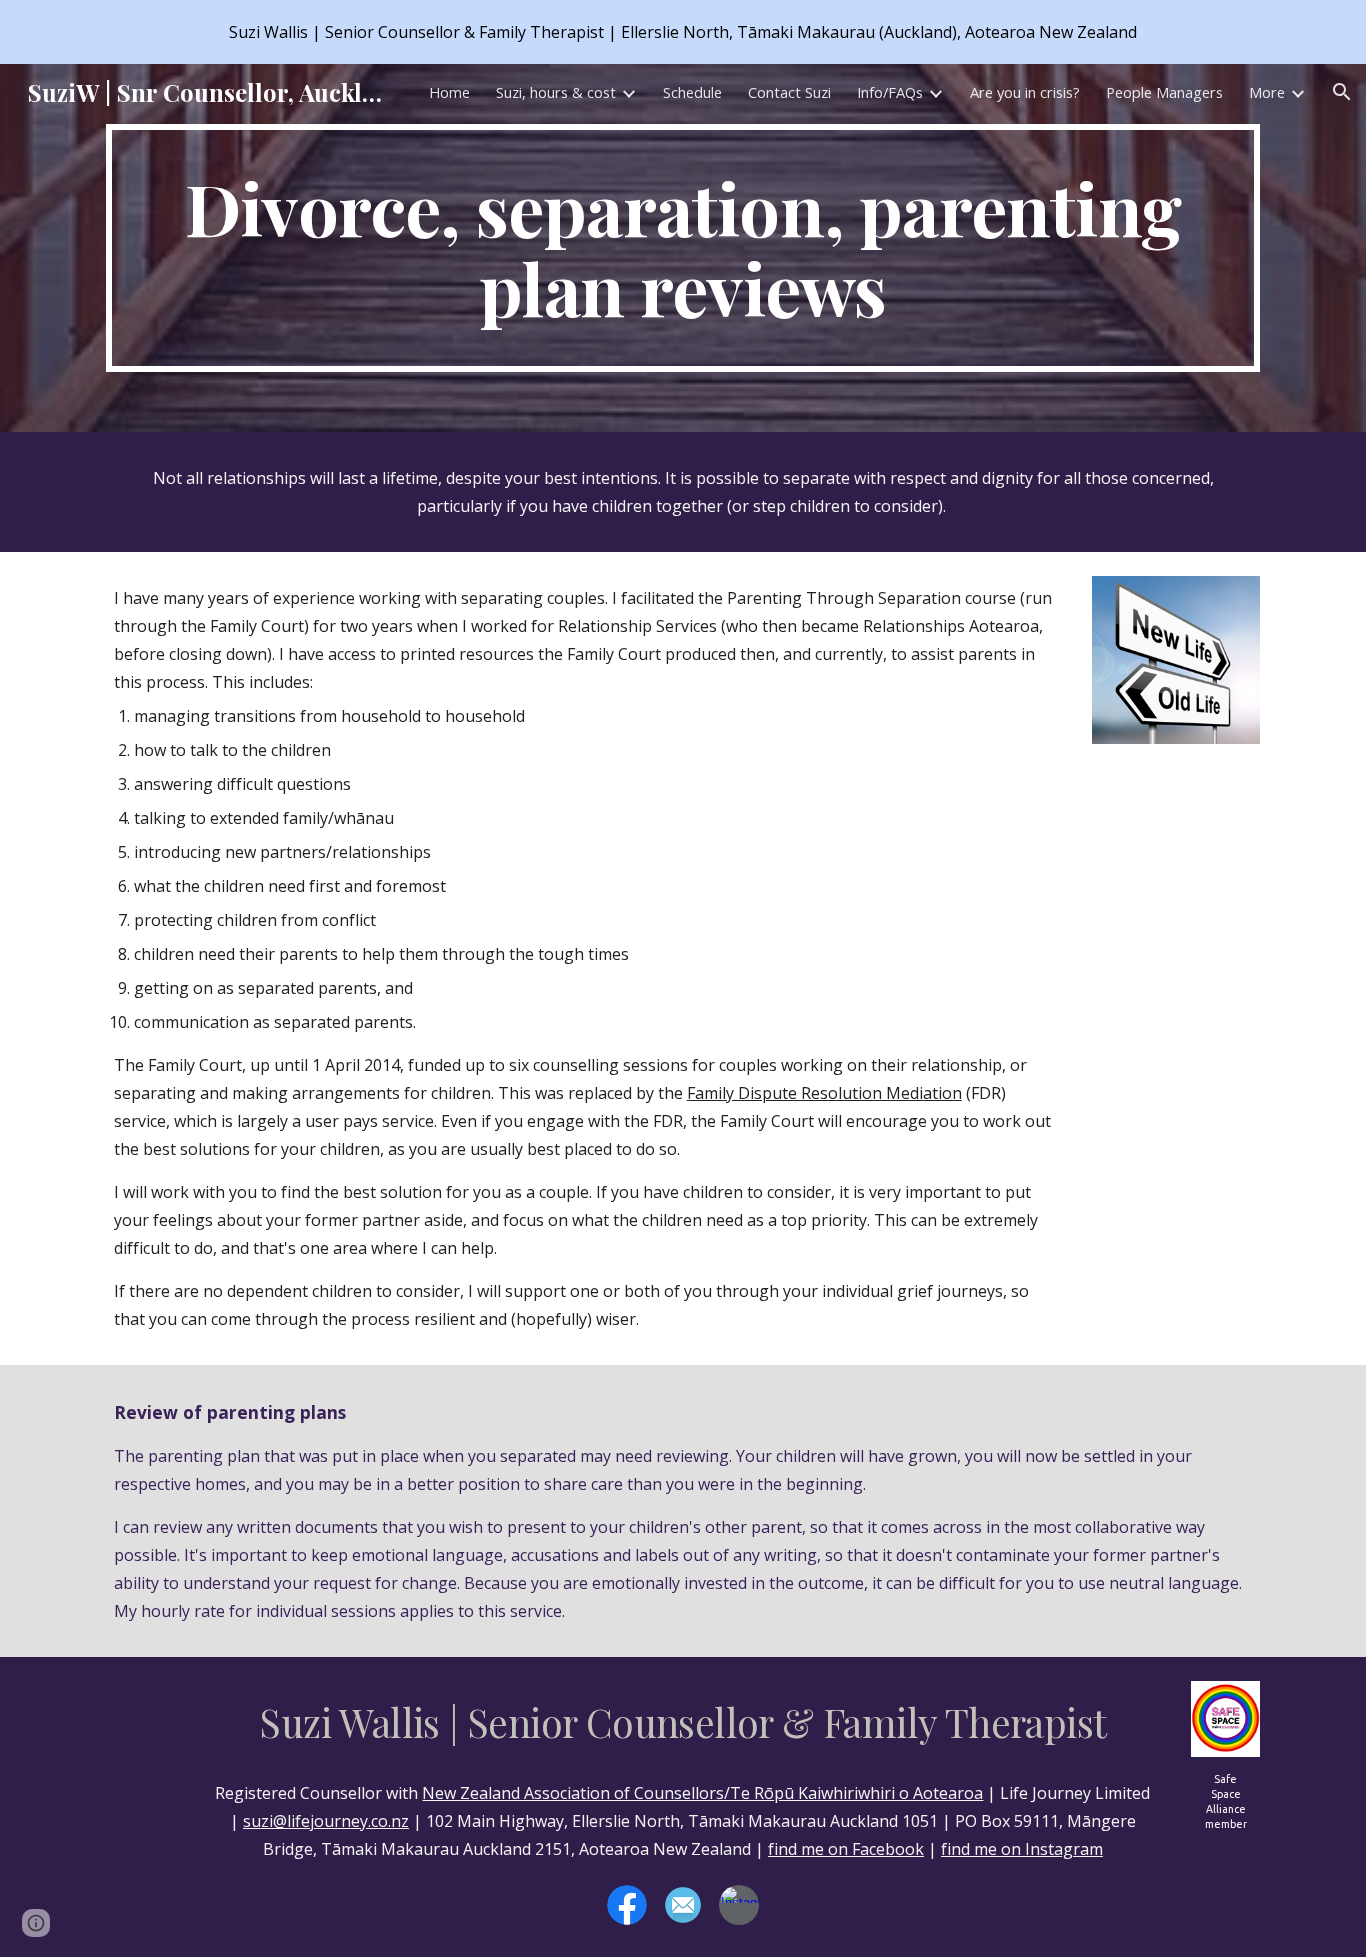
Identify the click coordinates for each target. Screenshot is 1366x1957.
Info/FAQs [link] (890, 92)
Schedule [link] (692, 92)
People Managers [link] (1164, 92)
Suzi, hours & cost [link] (556, 92)
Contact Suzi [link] (789, 92)
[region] (683, 32)
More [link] (1267, 92)
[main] (683, 248)
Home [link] (449, 92)
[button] (1342, 92)
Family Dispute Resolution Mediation (824, 1093)
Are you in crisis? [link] (1025, 92)
